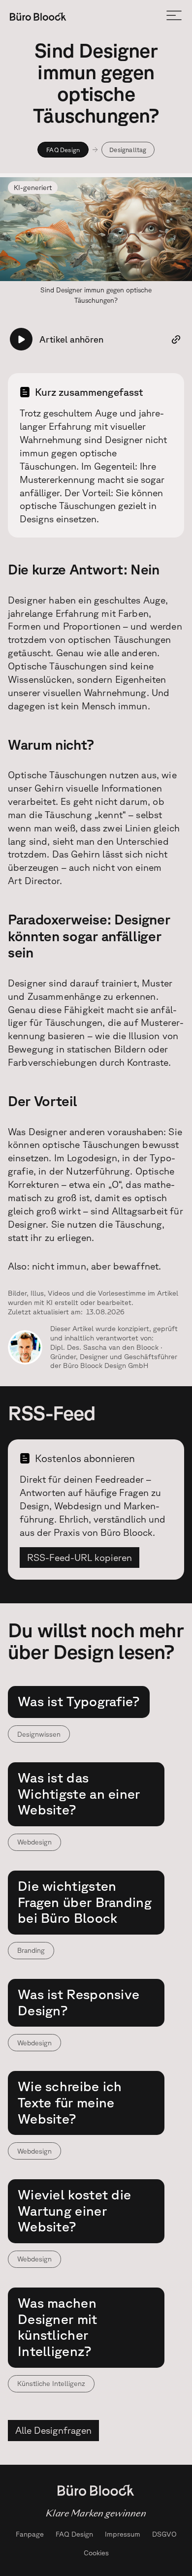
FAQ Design (63, 150)
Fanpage (30, 2534)
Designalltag (128, 150)
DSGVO (164, 2534)
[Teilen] (176, 339)
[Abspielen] (21, 339)
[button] (174, 16)
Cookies (96, 2553)
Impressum (123, 2534)
